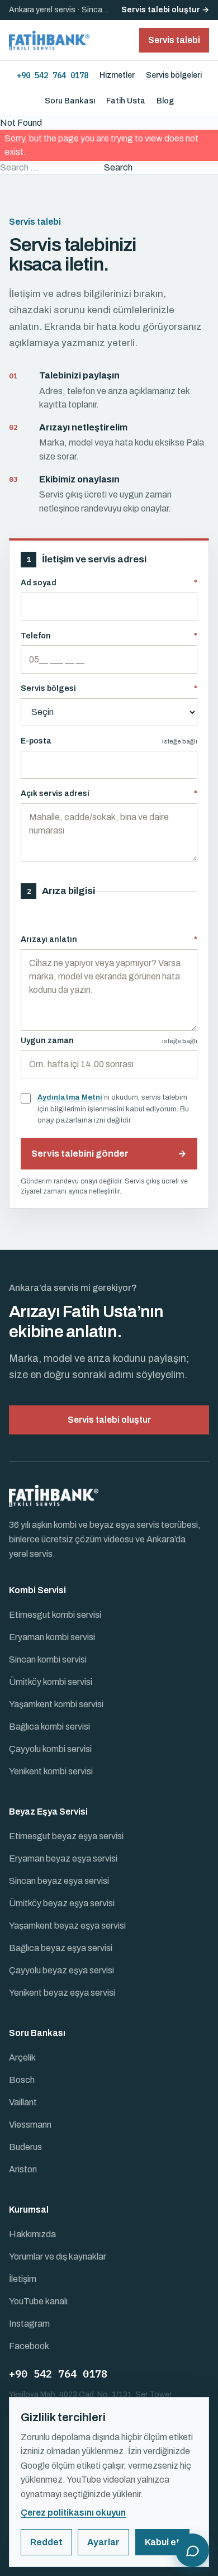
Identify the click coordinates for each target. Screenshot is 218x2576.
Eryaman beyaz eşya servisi (63, 1858)
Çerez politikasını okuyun (73, 2513)
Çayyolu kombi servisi (50, 1749)
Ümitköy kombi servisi (51, 1682)
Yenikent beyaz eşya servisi (62, 1993)
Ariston (23, 2169)
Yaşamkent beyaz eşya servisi (67, 1926)
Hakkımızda (32, 2234)
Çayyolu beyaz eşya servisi (61, 1970)
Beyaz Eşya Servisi (48, 1812)
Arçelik (22, 2058)
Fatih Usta (126, 101)
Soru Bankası (70, 101)
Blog (165, 101)
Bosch (22, 2080)
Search (118, 167)
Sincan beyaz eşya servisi (59, 1881)
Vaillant (23, 2102)
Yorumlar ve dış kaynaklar (58, 2257)
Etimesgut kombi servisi (55, 1615)
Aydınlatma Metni (70, 1097)
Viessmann (30, 2125)
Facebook (29, 2346)
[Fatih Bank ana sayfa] (49, 40)
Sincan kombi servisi (48, 1659)
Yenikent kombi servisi (51, 1771)
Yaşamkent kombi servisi (56, 1704)
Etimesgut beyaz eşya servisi (66, 1836)
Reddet (46, 2542)
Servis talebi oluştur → (165, 10)
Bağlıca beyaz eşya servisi (61, 1948)
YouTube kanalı (38, 2301)
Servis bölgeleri (174, 75)
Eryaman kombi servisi (52, 1637)
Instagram (29, 2324)
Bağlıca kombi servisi (49, 1727)
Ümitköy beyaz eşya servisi (62, 1903)
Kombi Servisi (37, 1590)
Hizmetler (117, 75)
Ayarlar (103, 2542)
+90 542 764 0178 (53, 75)
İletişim (23, 2279)
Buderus (25, 2147)
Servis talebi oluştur (109, 1420)
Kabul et (162, 2542)
